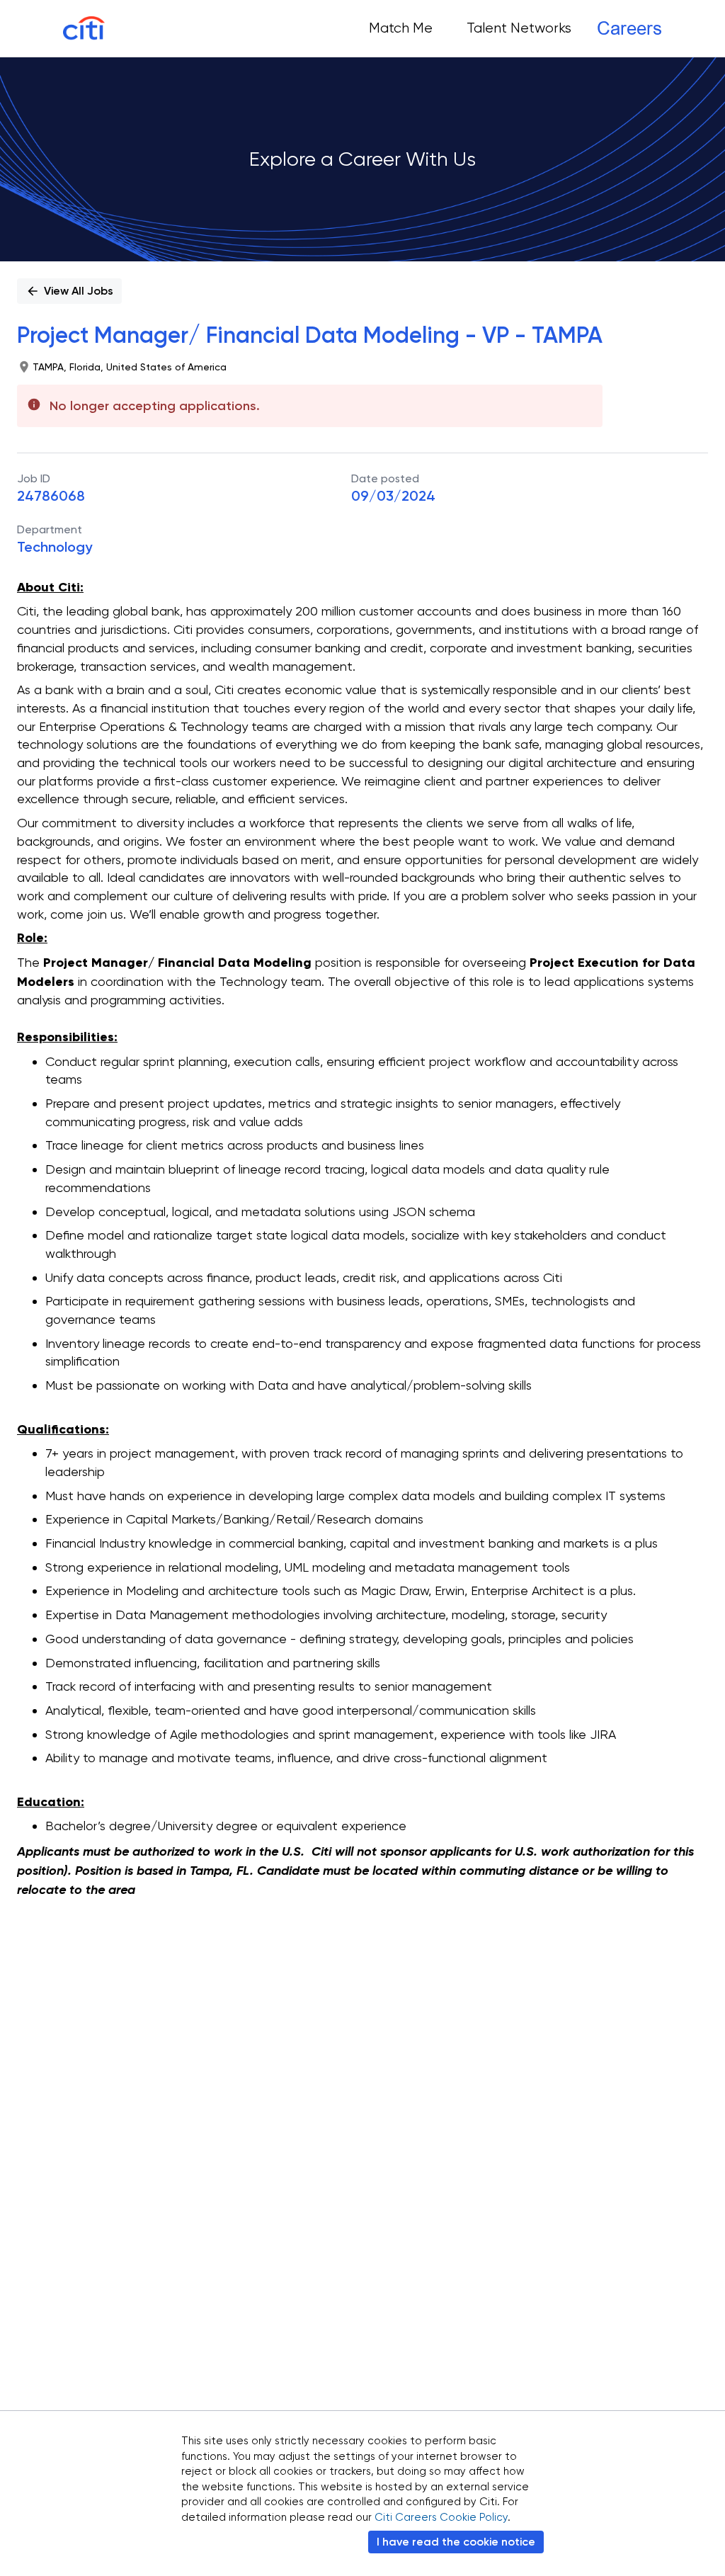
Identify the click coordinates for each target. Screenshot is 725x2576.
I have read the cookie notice (456, 2542)
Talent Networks (519, 28)
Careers (629, 28)
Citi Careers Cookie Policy (441, 2517)
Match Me (401, 28)
